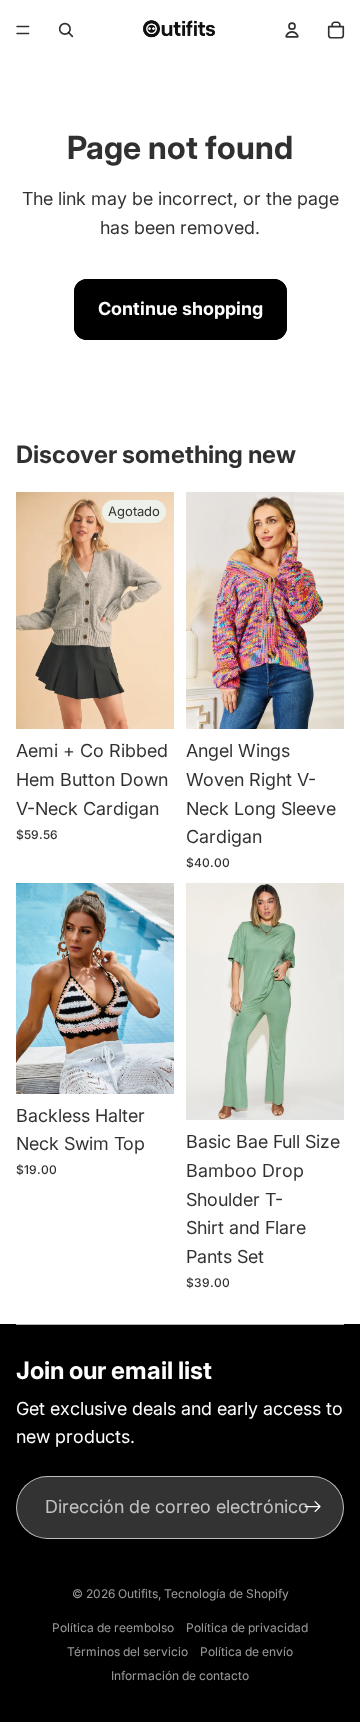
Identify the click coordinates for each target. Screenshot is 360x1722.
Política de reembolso (113, 1627)
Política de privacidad (247, 1627)
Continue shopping (180, 308)
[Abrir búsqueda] (66, 30)
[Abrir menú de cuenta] (292, 30)
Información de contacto (180, 1675)
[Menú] (23, 30)
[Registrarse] (312, 1507)
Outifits (138, 1593)
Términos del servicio (127, 1651)
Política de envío (246, 1651)
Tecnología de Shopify (226, 1593)
